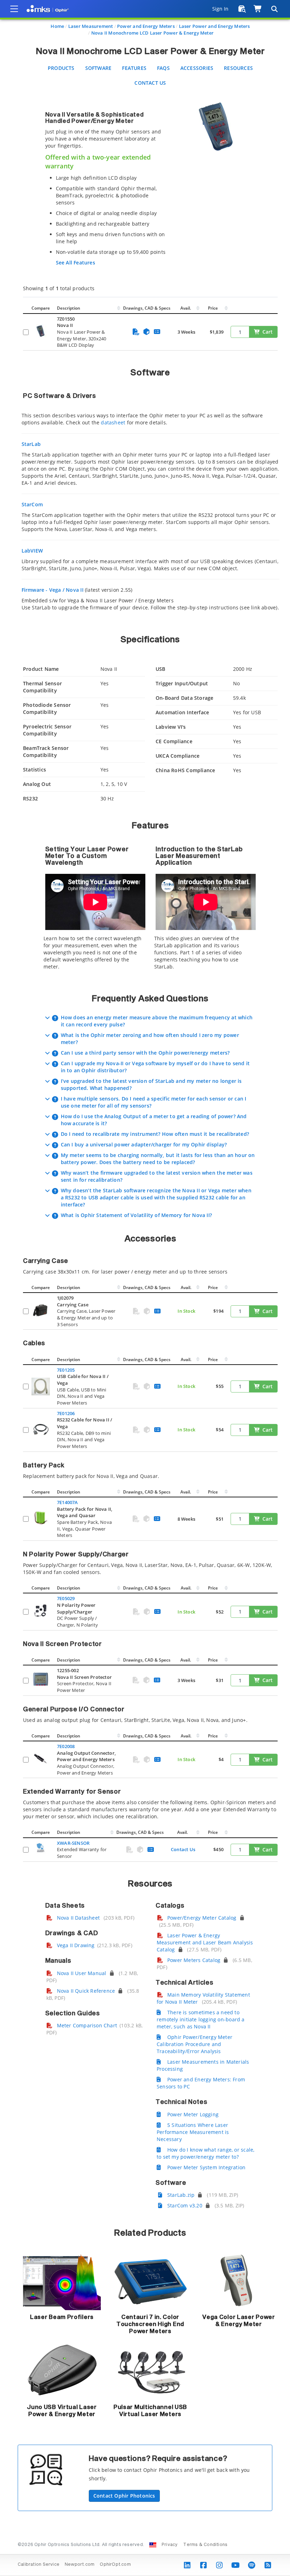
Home (57, 26)
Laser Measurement (91, 26)
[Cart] (258, 9)
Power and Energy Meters (146, 26)
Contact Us (150, 83)
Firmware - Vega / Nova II (53, 590)
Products (61, 68)
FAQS (163, 68)
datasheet (113, 422)
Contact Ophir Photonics (124, 2496)
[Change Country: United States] (153, 2545)
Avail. (186, 308)
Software (98, 68)
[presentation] (145, 1288)
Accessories (197, 68)
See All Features (76, 263)
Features (134, 68)
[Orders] (242, 9)
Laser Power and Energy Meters (214, 26)
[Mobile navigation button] (14, 9)
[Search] (274, 9)
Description (69, 308)
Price (213, 308)
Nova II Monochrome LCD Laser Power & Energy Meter (152, 33)
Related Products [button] (150, 2233)
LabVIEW (32, 551)
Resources (238, 68)
